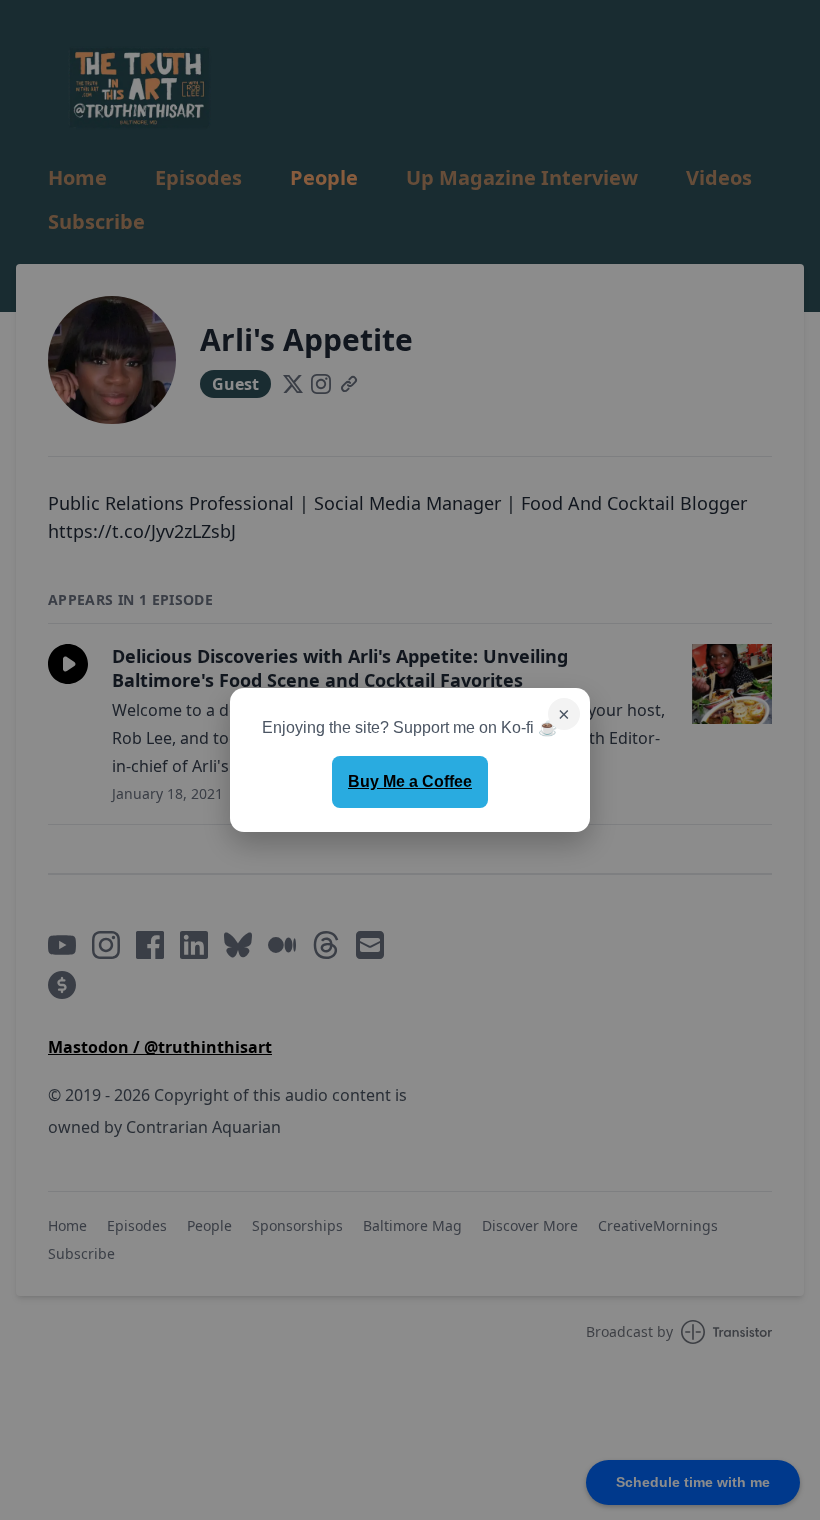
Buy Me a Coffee (410, 781)
